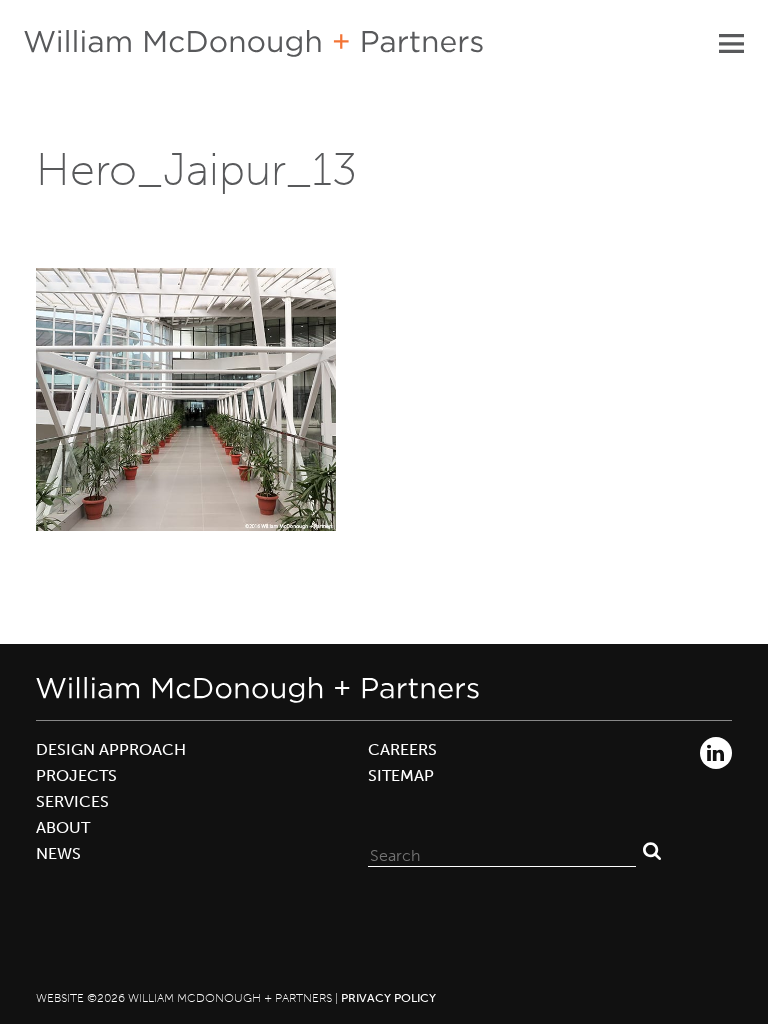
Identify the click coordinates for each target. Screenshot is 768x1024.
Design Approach (111, 749)
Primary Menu (731, 43)
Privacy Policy (388, 998)
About (63, 827)
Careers (402, 749)
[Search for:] (502, 851)
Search (652, 851)
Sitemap (401, 775)
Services (72, 801)
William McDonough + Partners (253, 43)
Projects (76, 775)
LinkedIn (716, 753)
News (58, 853)
